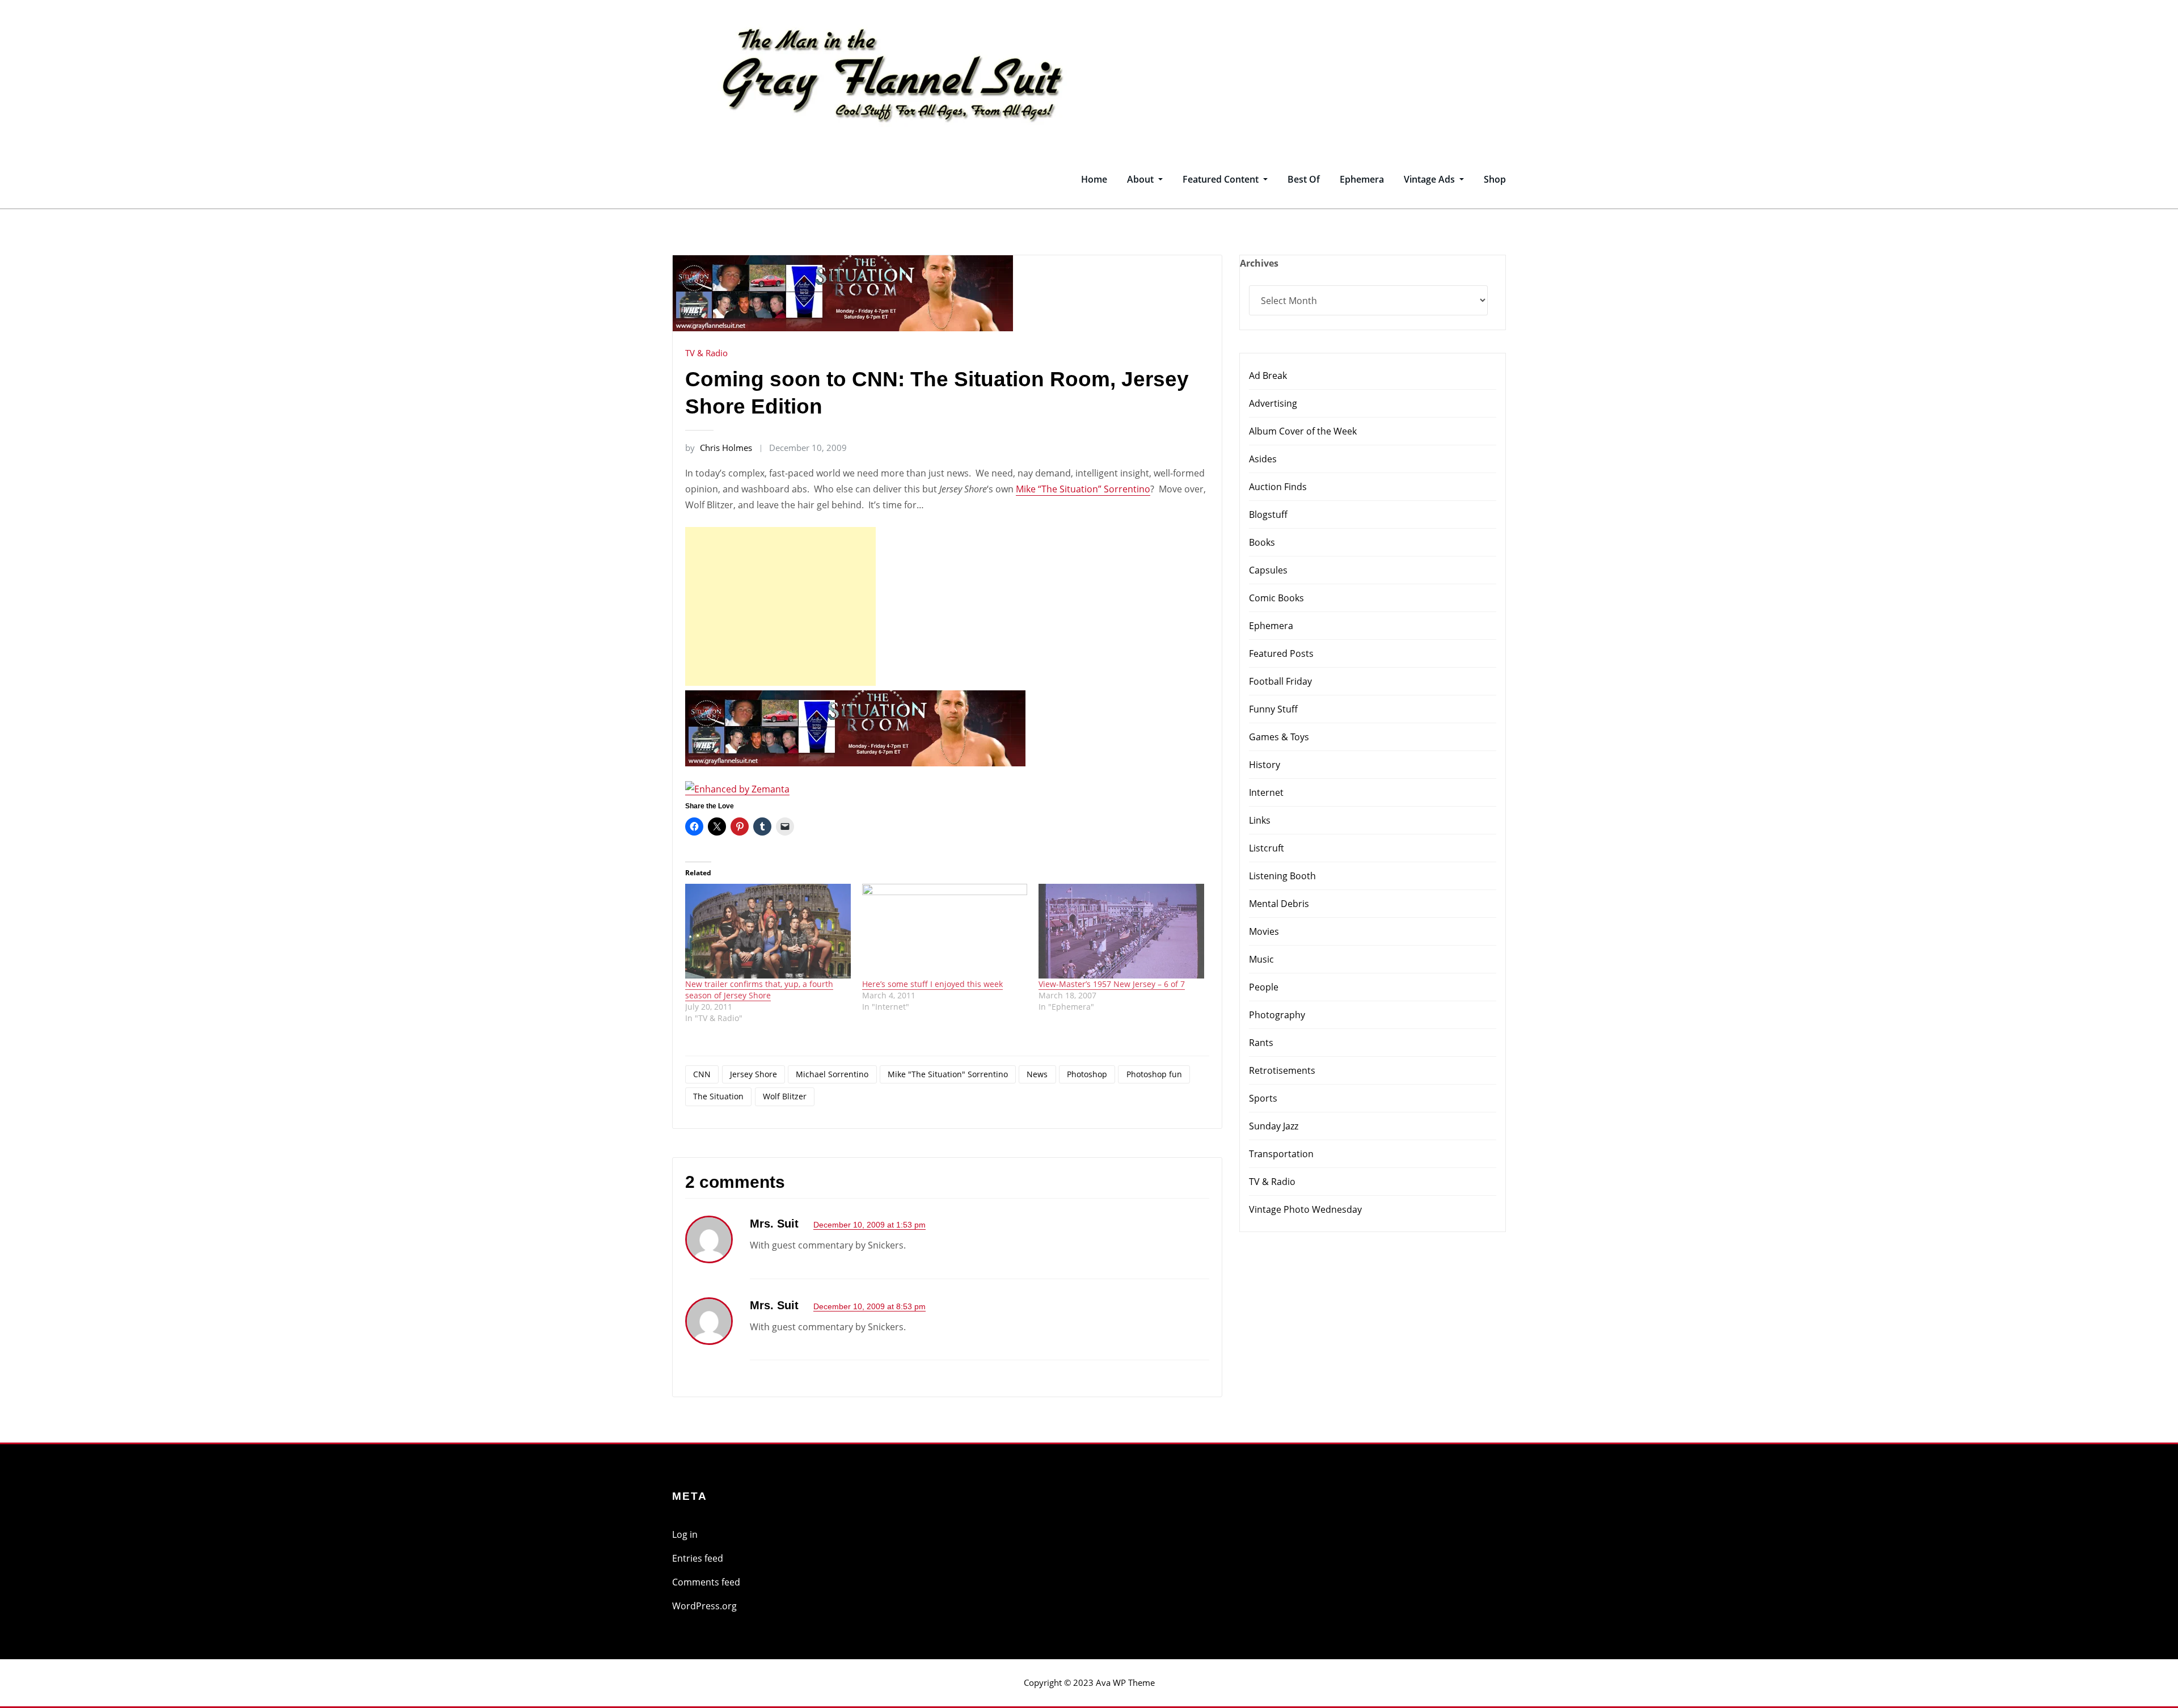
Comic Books (1276, 598)
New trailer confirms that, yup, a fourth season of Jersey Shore (759, 990)
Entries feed (698, 1558)
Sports (1263, 1098)
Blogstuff (1268, 514)
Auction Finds (1278, 487)
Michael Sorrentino (832, 1074)
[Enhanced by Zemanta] (737, 788)
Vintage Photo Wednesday (1305, 1209)
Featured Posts (1281, 653)
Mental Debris (1279, 904)
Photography (1277, 1015)
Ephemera (1362, 179)
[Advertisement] (784, 606)
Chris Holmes (719, 448)
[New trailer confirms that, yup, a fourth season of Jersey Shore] (768, 931)
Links (1260, 820)
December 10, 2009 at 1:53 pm (869, 1225)
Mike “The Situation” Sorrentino (1083, 489)
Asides (1263, 459)
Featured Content (1222, 179)
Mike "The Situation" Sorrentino (948, 1074)
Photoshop (1087, 1074)
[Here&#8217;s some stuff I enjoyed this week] (945, 931)
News (1037, 1074)
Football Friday (1280, 681)
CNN (702, 1074)
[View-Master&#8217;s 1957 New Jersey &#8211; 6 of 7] (1121, 931)
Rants (1261, 1043)
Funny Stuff (1273, 709)
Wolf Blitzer (785, 1096)
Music (1261, 959)
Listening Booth (1282, 876)
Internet (1266, 792)
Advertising (1273, 403)
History (1265, 765)
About (1141, 179)
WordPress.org (704, 1606)
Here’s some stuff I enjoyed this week (932, 984)
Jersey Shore (754, 1074)
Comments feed (706, 1582)
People (1264, 987)
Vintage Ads (1430, 179)
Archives (1259, 263)
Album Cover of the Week (1303, 431)
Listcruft (1267, 848)
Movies (1264, 931)
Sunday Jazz (1274, 1126)
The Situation (718, 1096)
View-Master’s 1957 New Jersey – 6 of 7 (1112, 984)
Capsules (1268, 570)
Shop (1495, 179)
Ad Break (1268, 376)
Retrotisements (1282, 1070)
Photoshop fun (1154, 1074)
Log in (685, 1534)
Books (1262, 542)
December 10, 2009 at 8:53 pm (869, 1306)
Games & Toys (1279, 737)
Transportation (1281, 1154)
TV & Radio (706, 353)
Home (1094, 179)
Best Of (1304, 179)
